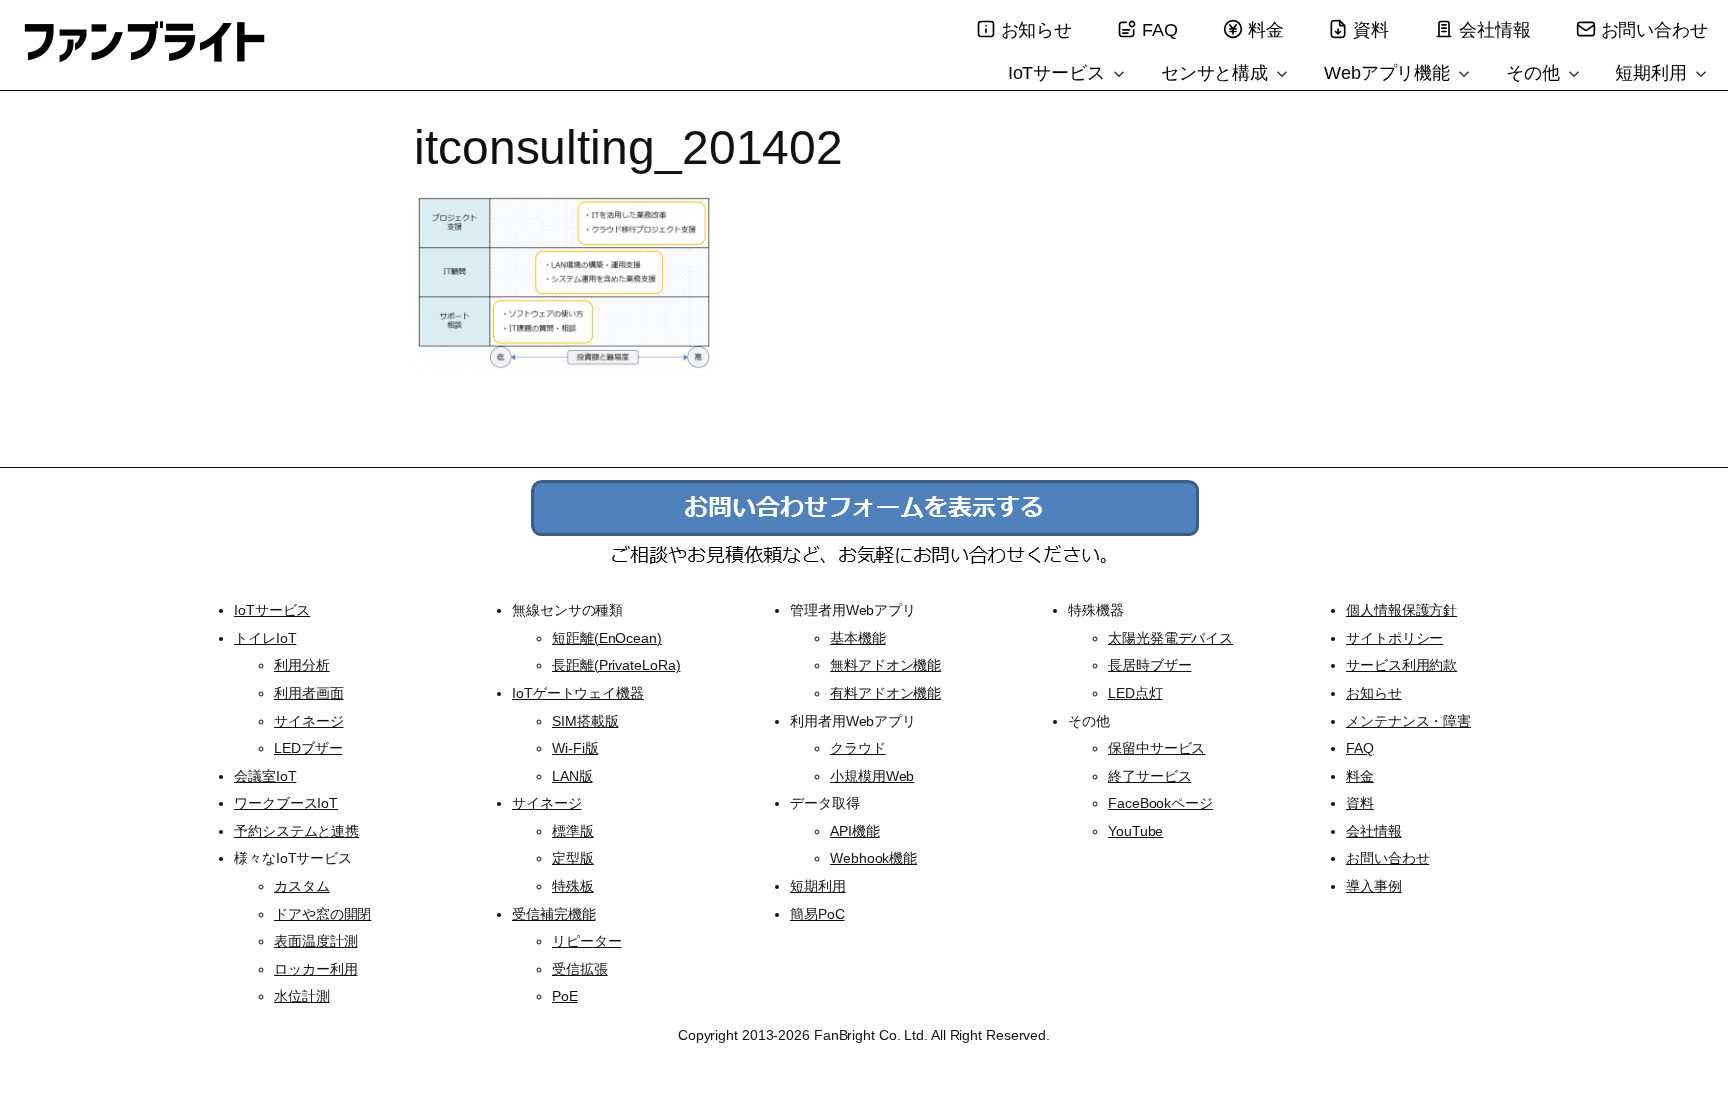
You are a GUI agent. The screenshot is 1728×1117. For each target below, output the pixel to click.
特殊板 (573, 886)
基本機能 (858, 638)
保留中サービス (1156, 748)
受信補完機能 (553, 914)
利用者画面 (309, 693)
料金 (1266, 30)
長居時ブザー (1149, 665)
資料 (1371, 30)
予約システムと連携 (296, 831)
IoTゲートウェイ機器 (578, 693)
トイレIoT (265, 638)
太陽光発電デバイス (1170, 638)
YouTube (1135, 831)
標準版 (573, 831)
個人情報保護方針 (1401, 610)
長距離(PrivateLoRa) (616, 665)
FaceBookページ (1160, 803)
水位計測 (302, 996)
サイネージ (309, 721)
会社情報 (1495, 30)
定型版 (573, 858)
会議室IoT (265, 776)
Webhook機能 (873, 858)
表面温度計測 (315, 941)
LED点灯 (1135, 693)
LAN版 (572, 776)
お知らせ (1037, 30)
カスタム (302, 886)
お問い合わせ (1654, 30)
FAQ (1160, 30)
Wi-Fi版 (575, 748)
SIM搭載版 (585, 721)
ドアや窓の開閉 (322, 914)
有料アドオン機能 (885, 693)
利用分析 (302, 665)
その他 (1535, 73)
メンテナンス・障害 (1408, 721)
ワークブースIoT (286, 803)
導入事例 (1374, 886)
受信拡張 (580, 969)
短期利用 (1653, 73)
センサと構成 (1217, 73)
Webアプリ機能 (1389, 73)
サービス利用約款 (1401, 665)
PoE (565, 996)
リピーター (587, 941)
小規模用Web (872, 776)
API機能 (855, 831)
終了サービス (1149, 776)
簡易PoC (817, 914)
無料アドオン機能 (885, 665)
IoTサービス (1059, 73)
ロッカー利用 (315, 969)
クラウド (858, 748)
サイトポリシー (1394, 638)
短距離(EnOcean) (607, 638)
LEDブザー (308, 748)
